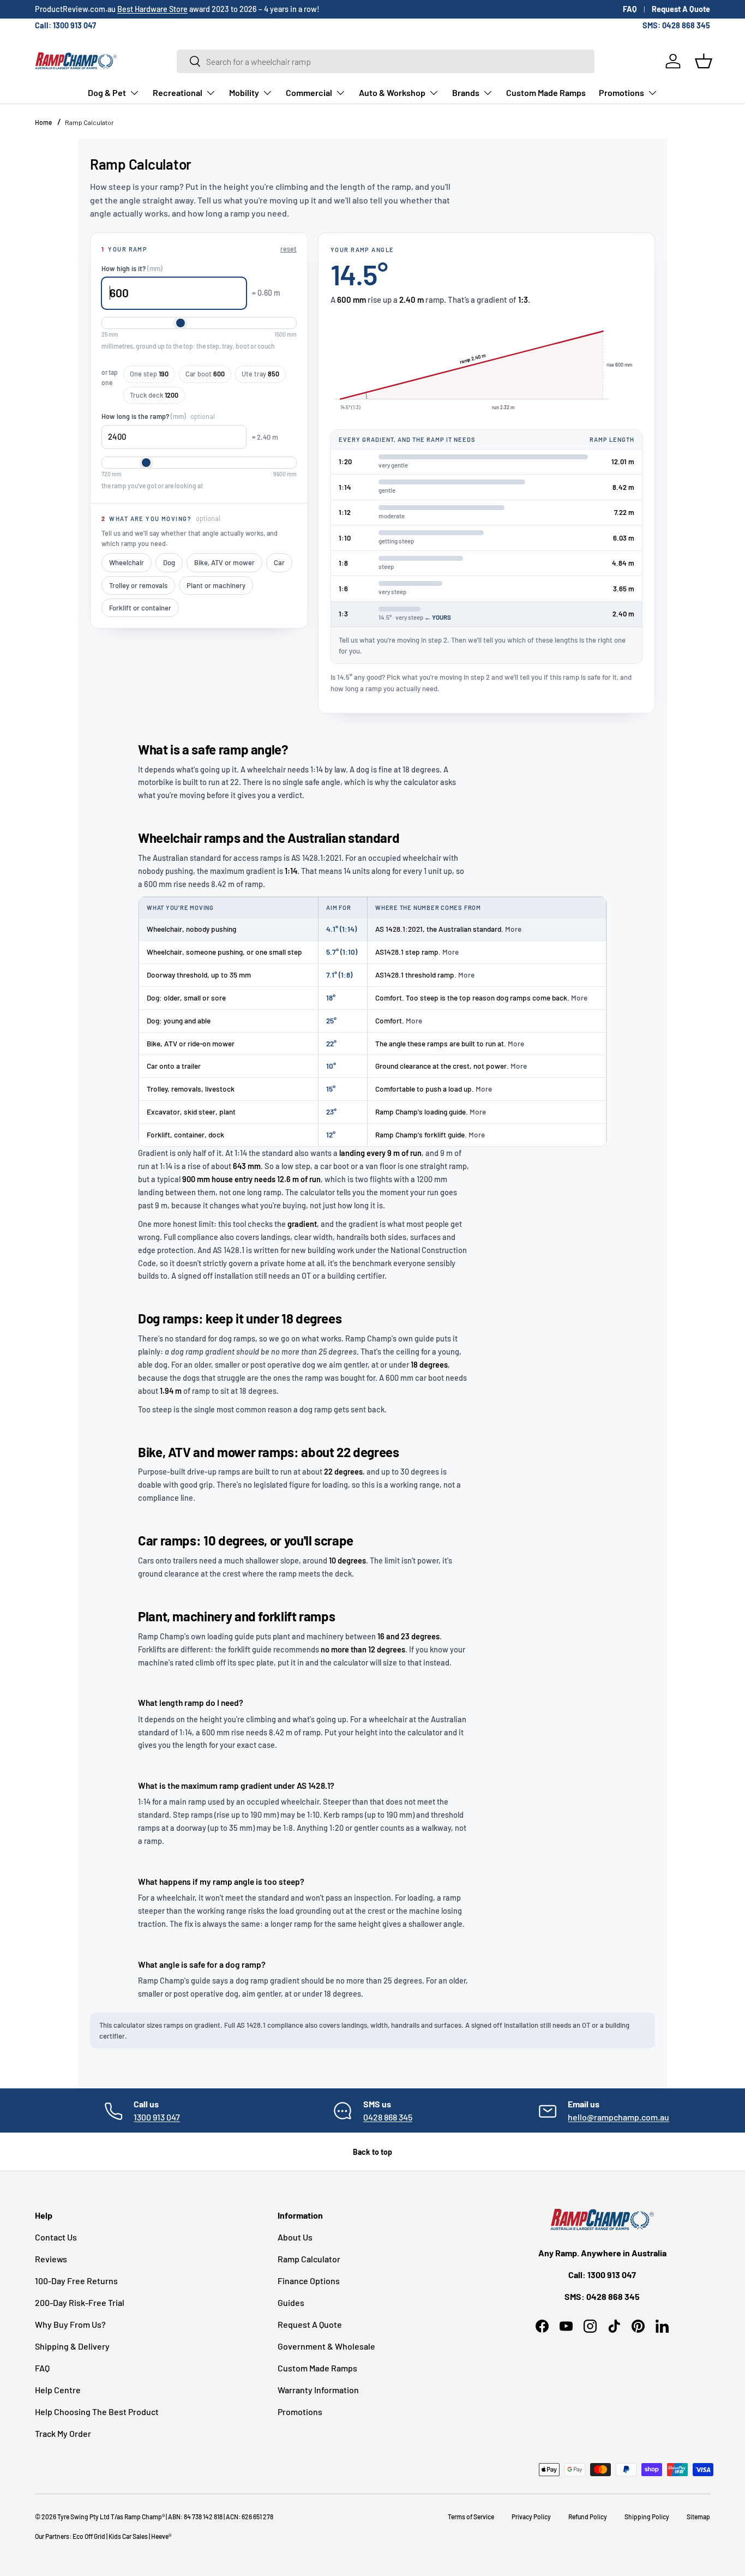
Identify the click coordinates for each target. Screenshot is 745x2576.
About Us (295, 2237)
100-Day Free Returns (76, 2281)
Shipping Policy (647, 2517)
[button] (704, 61)
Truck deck (154, 395)
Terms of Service (471, 2517)
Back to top (372, 2152)
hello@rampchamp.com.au (618, 2117)
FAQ (630, 9)
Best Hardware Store (152, 9)
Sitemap (698, 2517)
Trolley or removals (138, 585)
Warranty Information (318, 2390)
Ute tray (260, 374)
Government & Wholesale (326, 2346)
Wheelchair (127, 562)
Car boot (205, 374)
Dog (169, 562)
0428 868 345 (388, 2117)
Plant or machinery (216, 585)
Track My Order (63, 2433)
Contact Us (56, 2237)
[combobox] (386, 61)
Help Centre (58, 2390)
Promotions (621, 92)
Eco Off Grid (89, 2536)
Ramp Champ (143, 2517)
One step (149, 374)
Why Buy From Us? (70, 2324)
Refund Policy (588, 2517)
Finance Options (309, 2281)
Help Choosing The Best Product (97, 2412)
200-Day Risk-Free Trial (80, 2302)
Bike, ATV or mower (224, 562)
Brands (466, 92)
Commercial (309, 92)
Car (279, 562)
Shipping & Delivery (72, 2346)
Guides (291, 2302)
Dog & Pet (107, 92)
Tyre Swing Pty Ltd (83, 2517)
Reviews (51, 2259)
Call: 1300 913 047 (65, 25)
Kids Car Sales (128, 2536)
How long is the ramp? (158, 416)
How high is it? (132, 268)
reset (289, 249)
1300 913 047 (157, 2117)
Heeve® (161, 2536)
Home (43, 122)
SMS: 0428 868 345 (676, 25)
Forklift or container (140, 608)
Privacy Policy (531, 2517)
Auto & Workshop (392, 92)
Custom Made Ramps (546, 92)
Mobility (244, 92)
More (513, 929)
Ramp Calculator (89, 122)
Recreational (178, 92)
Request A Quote (681, 9)
